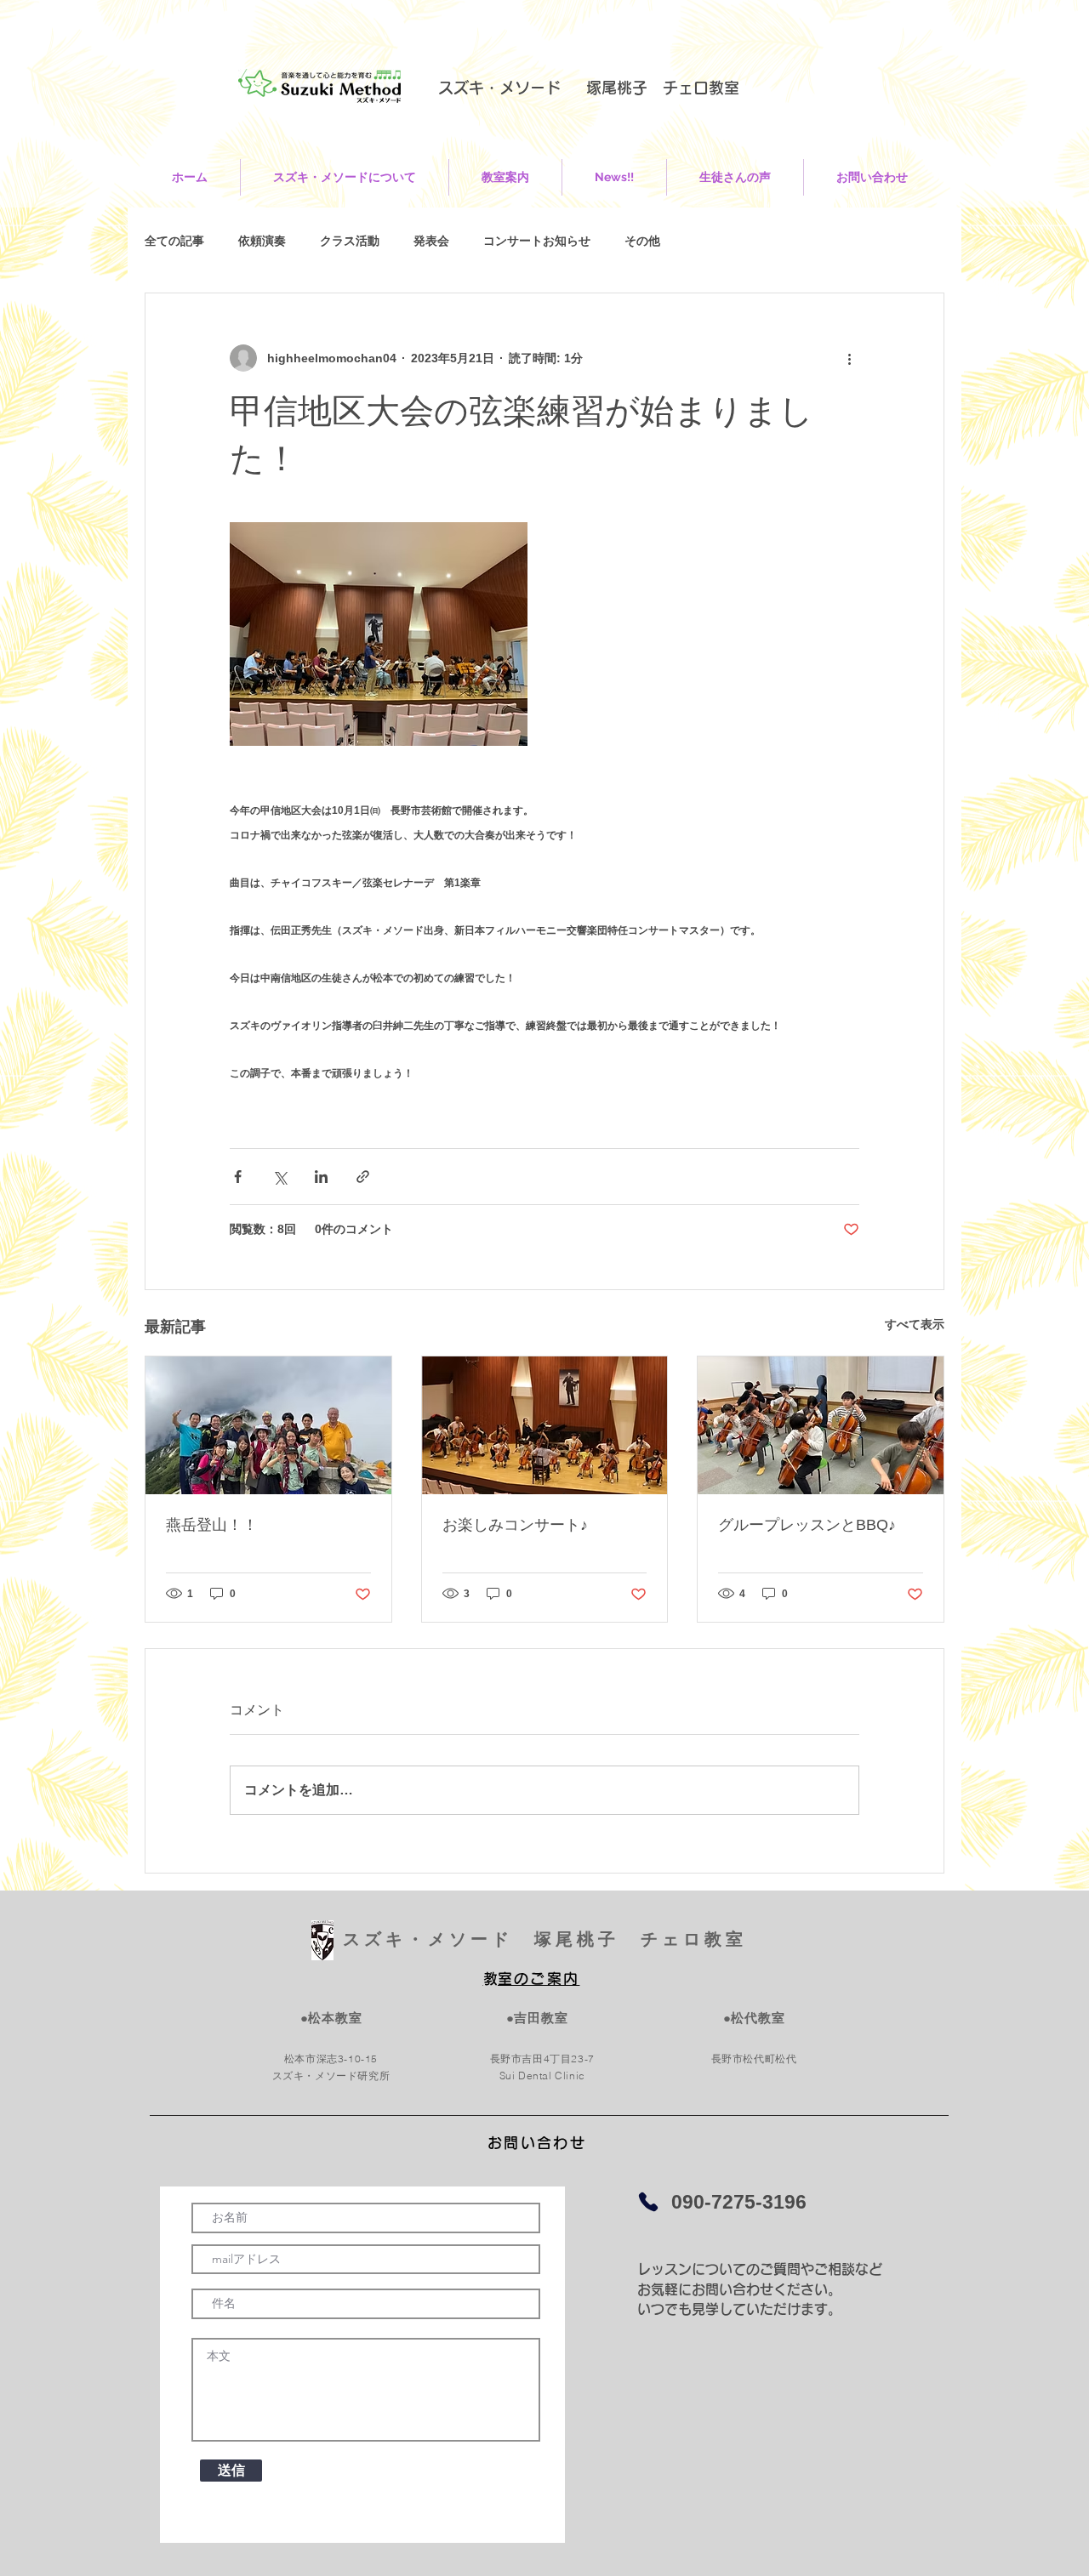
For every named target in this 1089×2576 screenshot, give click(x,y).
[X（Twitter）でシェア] (279, 1177)
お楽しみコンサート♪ (515, 1525)
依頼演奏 (262, 241)
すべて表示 (915, 1324)
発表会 (431, 241)
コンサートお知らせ (537, 241)
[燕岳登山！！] (268, 1425)
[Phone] (648, 2202)
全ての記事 (174, 241)
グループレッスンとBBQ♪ (807, 1525)
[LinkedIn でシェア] (321, 1177)
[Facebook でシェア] (238, 1177)
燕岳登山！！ (212, 1525)
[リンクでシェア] (363, 1177)
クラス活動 (350, 241)
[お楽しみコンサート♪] (545, 1425)
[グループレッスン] (821, 1425)
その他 (642, 241)
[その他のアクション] (849, 358)
